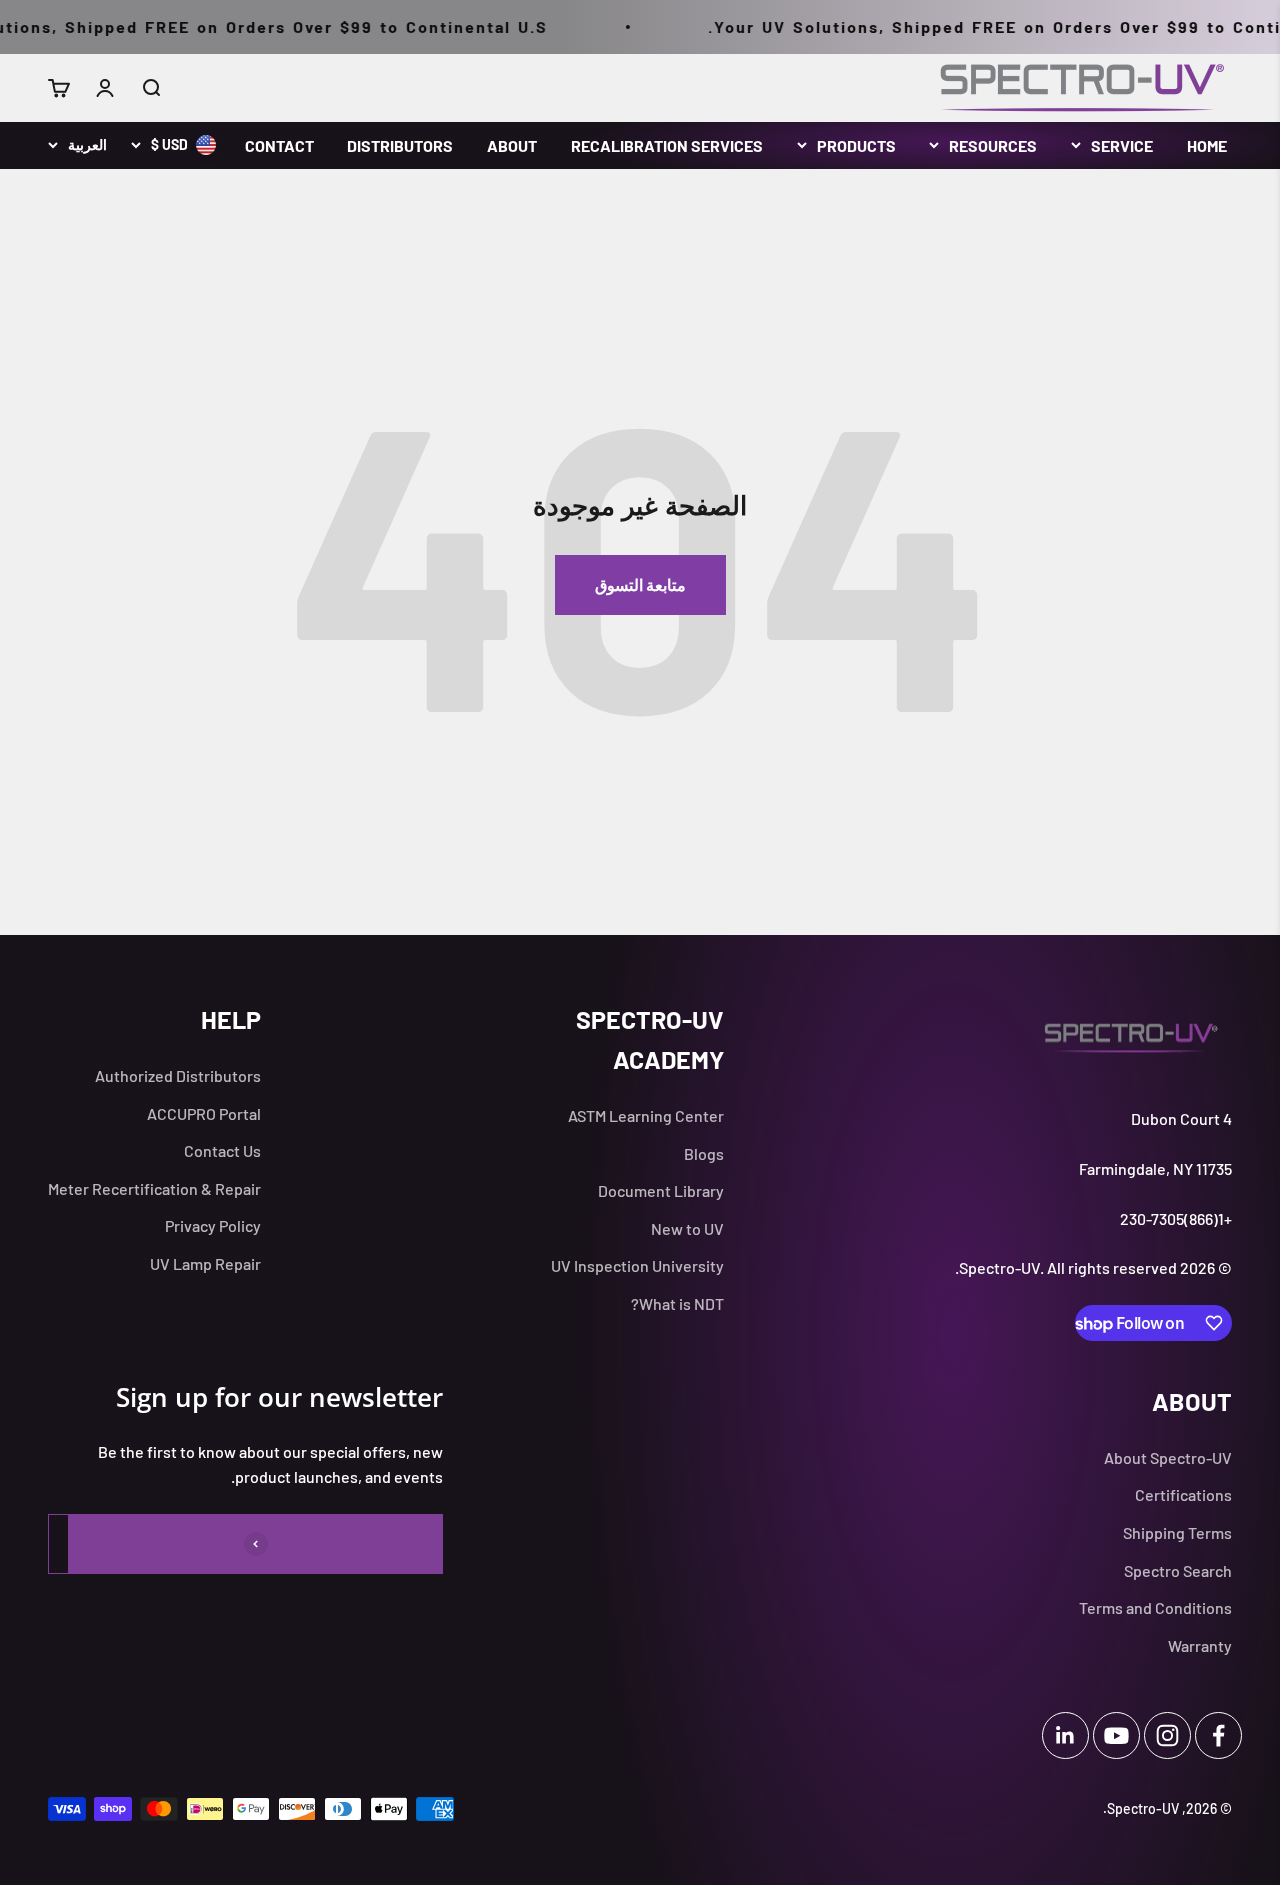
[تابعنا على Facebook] (1218, 1735)
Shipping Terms (1177, 1532)
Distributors (400, 145)
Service (1122, 145)
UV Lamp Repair (205, 1263)
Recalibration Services (667, 145)
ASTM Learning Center (646, 1115)
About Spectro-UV (1168, 1457)
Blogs (704, 1153)
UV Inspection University (637, 1265)
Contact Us (222, 1150)
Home (1207, 145)
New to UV (687, 1228)
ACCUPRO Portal (204, 1113)
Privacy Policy (213, 1225)
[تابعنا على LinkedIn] (1065, 1735)
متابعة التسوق (640, 584)
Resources (993, 145)
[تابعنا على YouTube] (1116, 1735)
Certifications (1183, 1494)
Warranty (1200, 1645)
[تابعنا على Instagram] (1167, 1735)
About (512, 145)
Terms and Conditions (1155, 1607)
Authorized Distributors (178, 1075)
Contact (279, 145)
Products (856, 145)
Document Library (661, 1190)
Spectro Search (1178, 1570)
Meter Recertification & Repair (154, 1188)
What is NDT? (677, 1303)
